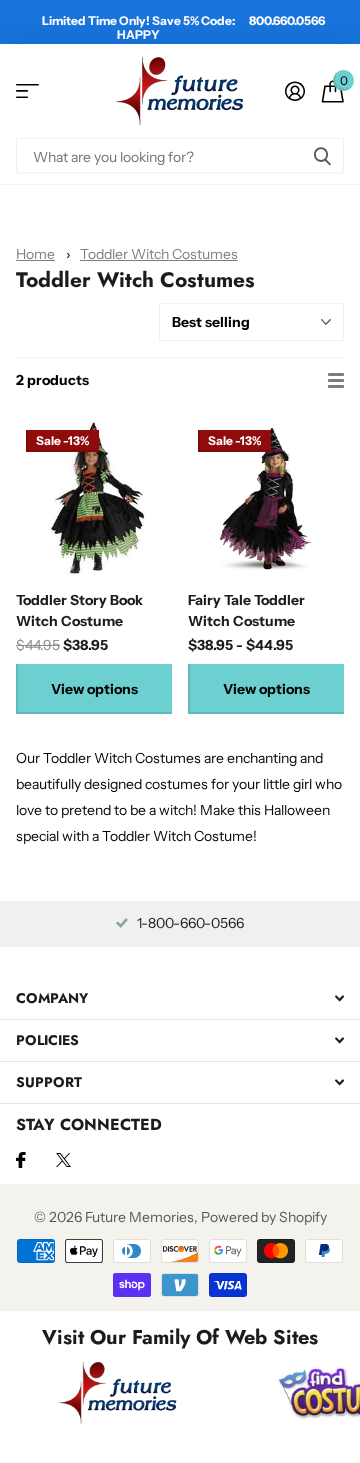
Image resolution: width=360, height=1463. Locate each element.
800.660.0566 (287, 20)
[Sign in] (294, 91)
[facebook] (21, 1160)
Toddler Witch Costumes (159, 254)
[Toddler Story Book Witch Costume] (94, 498)
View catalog (27, 91)
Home (35, 254)
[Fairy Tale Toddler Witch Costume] (266, 498)
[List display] (336, 381)
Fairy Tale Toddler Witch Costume (246, 610)
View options (94, 689)
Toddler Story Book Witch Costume (79, 610)
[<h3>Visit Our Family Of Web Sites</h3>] (118, 1393)
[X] (63, 1160)
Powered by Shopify (264, 1217)
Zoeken (322, 155)
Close (180, 997)
